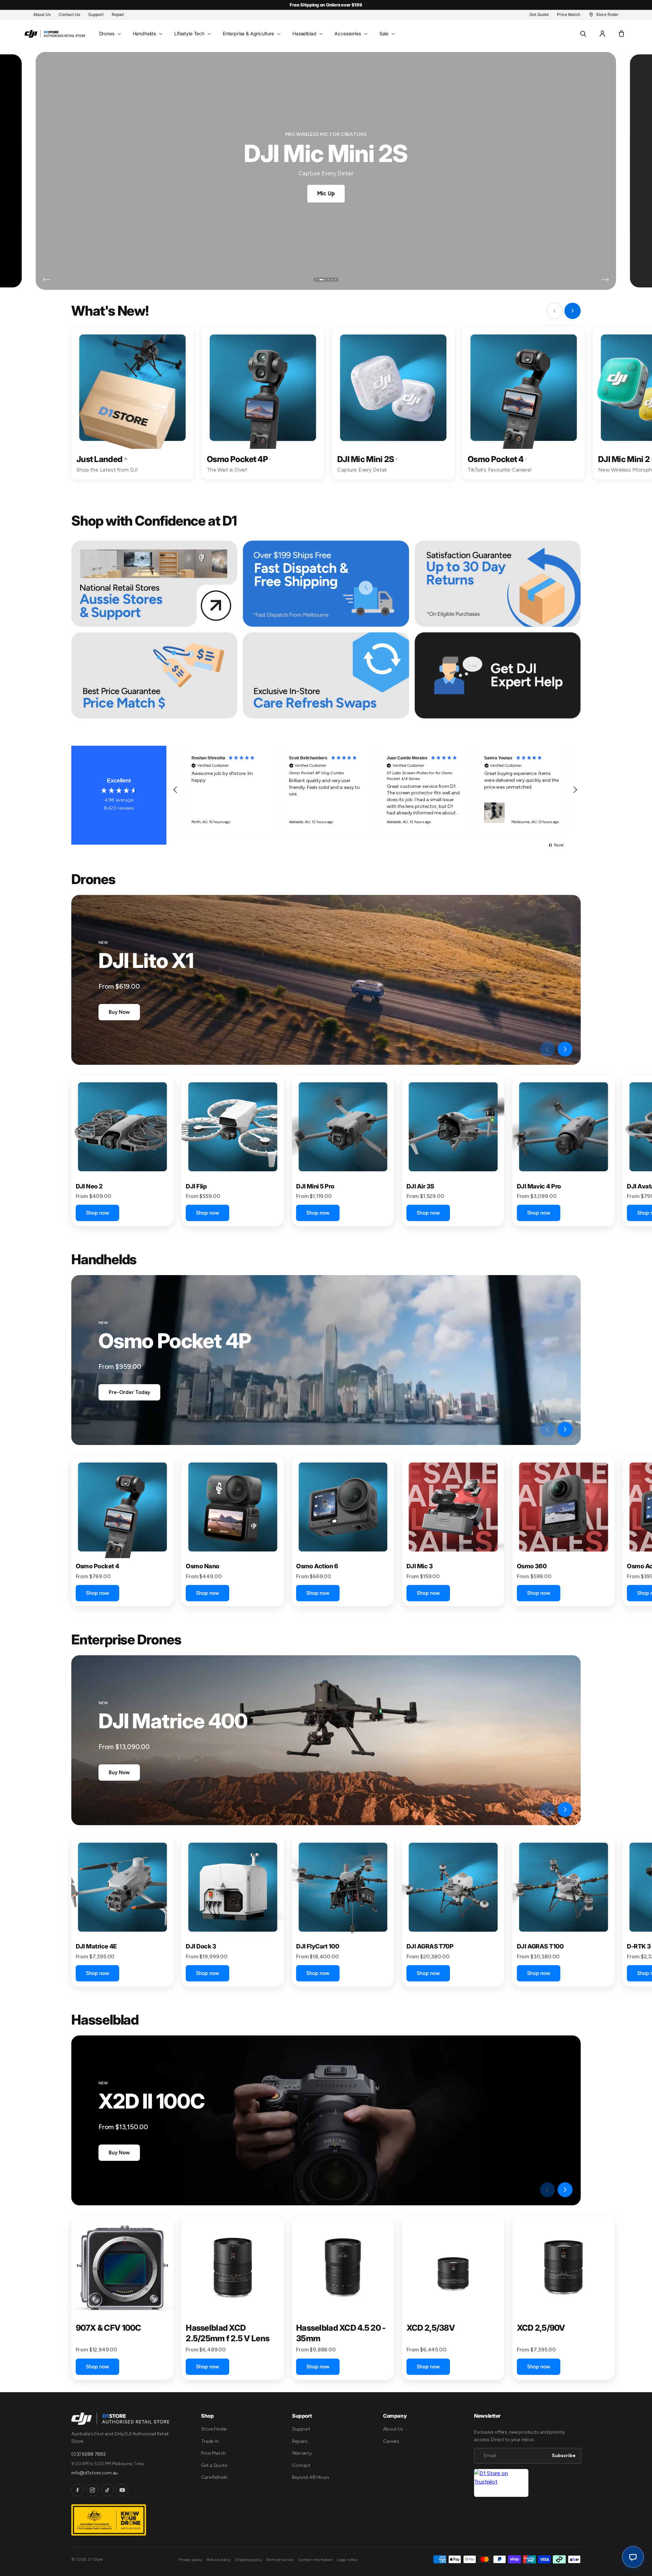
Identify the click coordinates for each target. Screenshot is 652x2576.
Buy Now (119, 1012)
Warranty (302, 2453)
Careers (391, 2441)
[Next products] (565, 1049)
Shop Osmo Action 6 (325, 192)
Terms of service (280, 2560)
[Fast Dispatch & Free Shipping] (326, 584)
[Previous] (47, 280)
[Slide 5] (335, 280)
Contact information (315, 2560)
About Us (393, 2429)
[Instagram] (92, 2490)
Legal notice (347, 2560)
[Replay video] (530, 1049)
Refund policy (219, 2560)
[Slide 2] (320, 280)
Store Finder (214, 2429)
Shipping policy (248, 2560)
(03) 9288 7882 (89, 2454)
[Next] (605, 280)
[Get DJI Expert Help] (498, 675)
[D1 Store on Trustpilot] (501, 2483)
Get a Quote (214, 2465)
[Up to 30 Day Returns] (498, 584)
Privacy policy (191, 2560)
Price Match (213, 2453)
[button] (109, 34)
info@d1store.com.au (95, 2473)
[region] (375, 790)
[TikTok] (107, 2490)
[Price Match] (154, 675)
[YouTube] (122, 2490)
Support (301, 2429)
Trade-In (210, 2441)
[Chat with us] (633, 2557)
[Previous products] (547, 1049)
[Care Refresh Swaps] (326, 675)
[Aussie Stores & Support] (154, 584)
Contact (301, 2465)
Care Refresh (214, 2477)
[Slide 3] (324, 280)
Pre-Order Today (129, 1392)
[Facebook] (77, 2490)
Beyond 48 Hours (311, 2477)
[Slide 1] (317, 280)
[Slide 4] (329, 280)
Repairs (300, 2441)
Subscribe (564, 2456)
